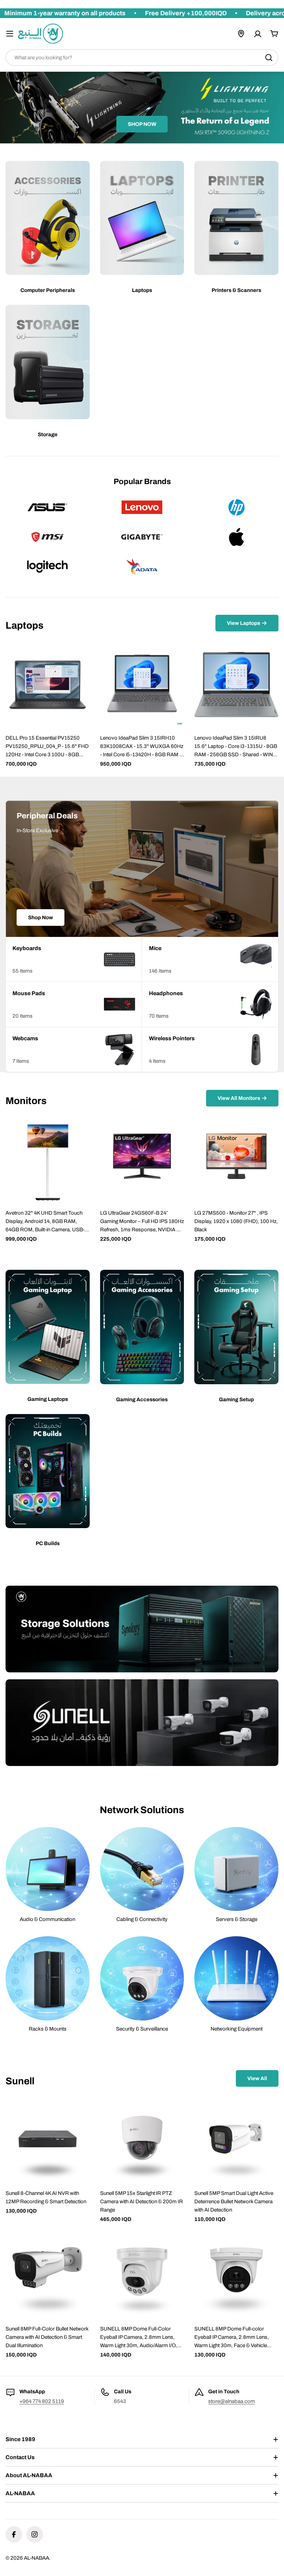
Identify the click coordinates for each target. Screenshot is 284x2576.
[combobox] (142, 58)
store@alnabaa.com (232, 2401)
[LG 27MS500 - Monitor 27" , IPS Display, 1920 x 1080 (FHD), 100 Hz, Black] (236, 1160)
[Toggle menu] (10, 34)
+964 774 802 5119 (42, 2401)
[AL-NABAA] (142, 1629)
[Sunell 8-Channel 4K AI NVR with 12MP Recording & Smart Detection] (48, 2140)
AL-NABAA (37, 2558)
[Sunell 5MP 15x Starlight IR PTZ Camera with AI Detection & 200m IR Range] (142, 2140)
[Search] (269, 58)
